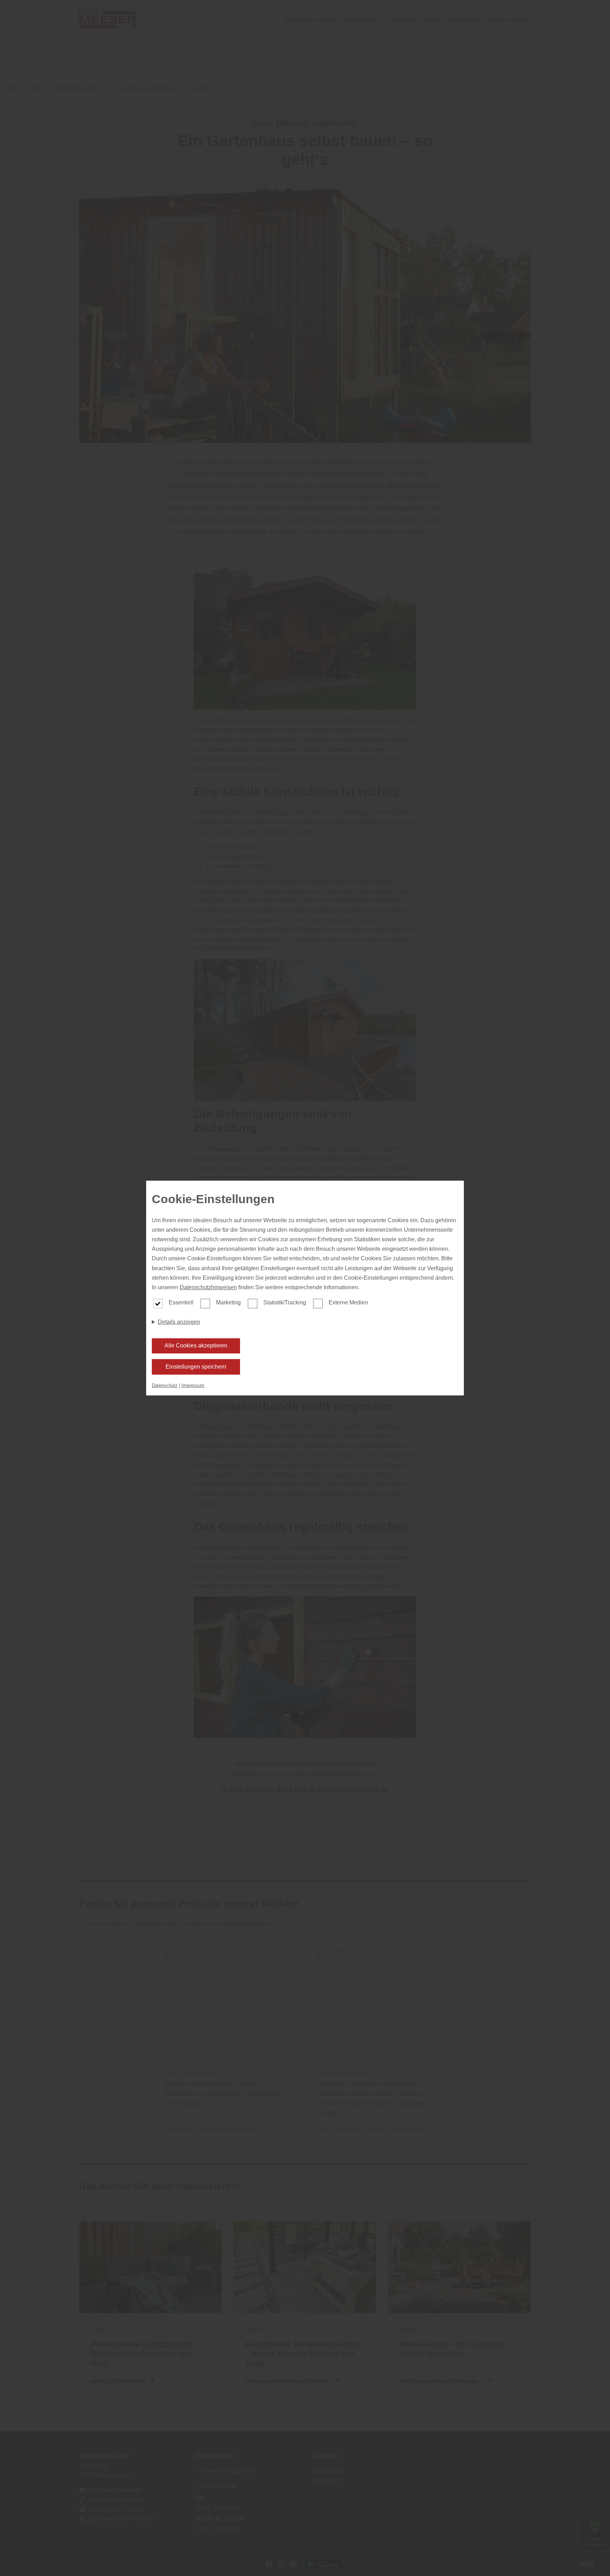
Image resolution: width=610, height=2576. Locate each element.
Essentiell (181, 1302)
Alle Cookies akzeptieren (196, 1346)
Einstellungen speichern (196, 1367)
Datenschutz (165, 1385)
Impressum (193, 1385)
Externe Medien (348, 1302)
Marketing (228, 1302)
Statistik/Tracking (285, 1302)
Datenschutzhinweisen (208, 1287)
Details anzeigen (179, 1322)
